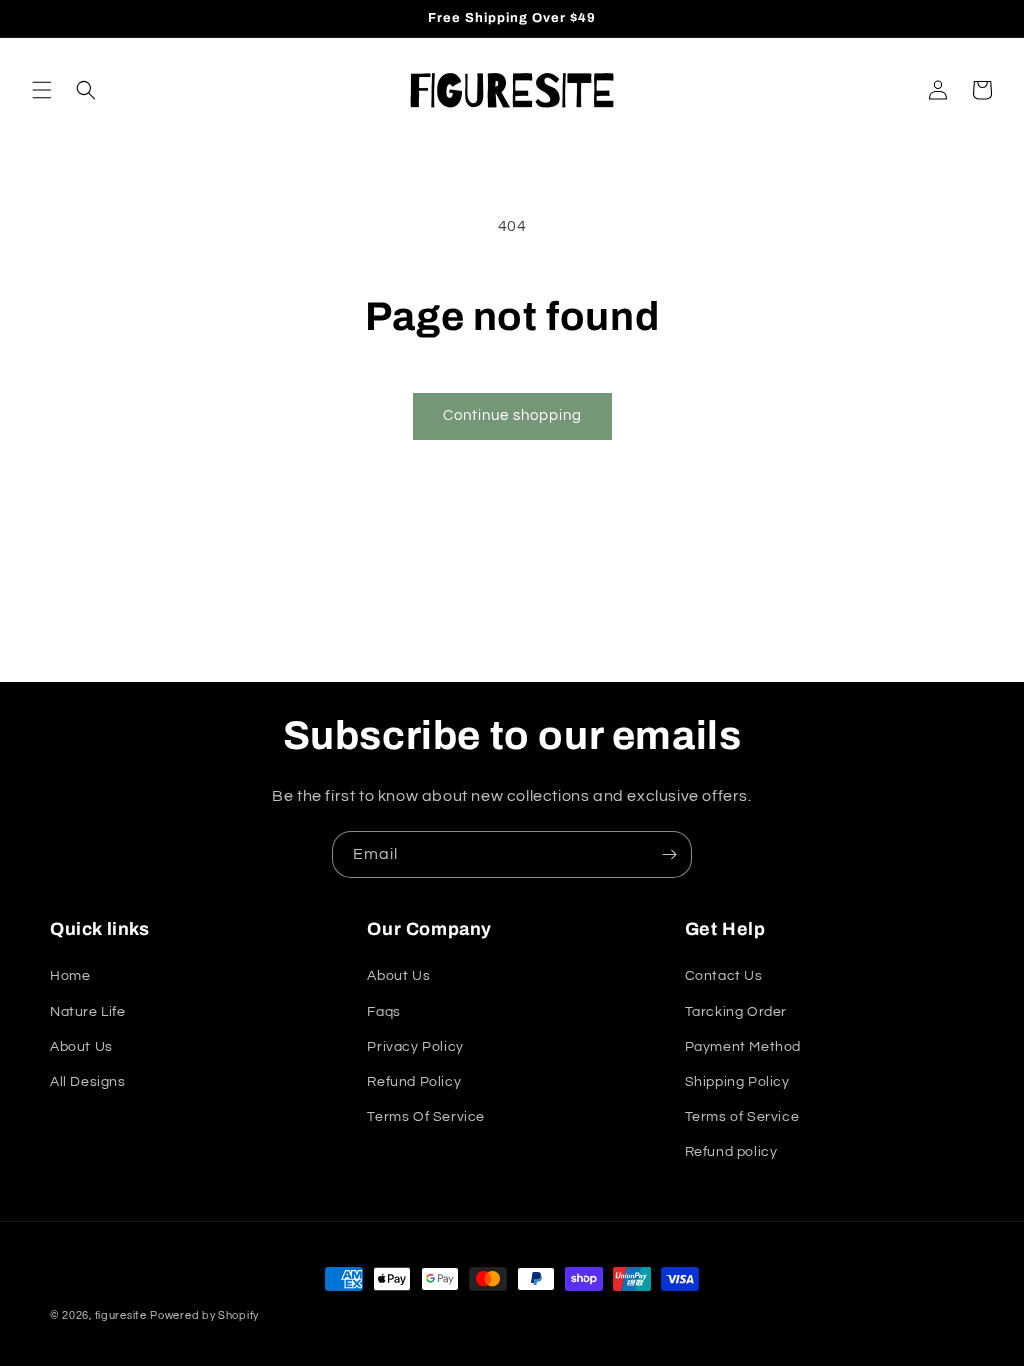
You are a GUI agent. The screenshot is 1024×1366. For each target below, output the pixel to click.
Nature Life (88, 1012)
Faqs (383, 1012)
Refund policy (731, 1152)
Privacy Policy (415, 1047)
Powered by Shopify (204, 1315)
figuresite (121, 1315)
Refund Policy (414, 1082)
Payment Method (743, 1047)
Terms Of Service (426, 1117)
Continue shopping (512, 415)
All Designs (88, 1082)
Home (70, 976)
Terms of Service (742, 1117)
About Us (81, 1047)
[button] (42, 90)
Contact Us (724, 976)
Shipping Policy (737, 1082)
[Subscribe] (669, 854)
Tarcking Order (736, 1012)
